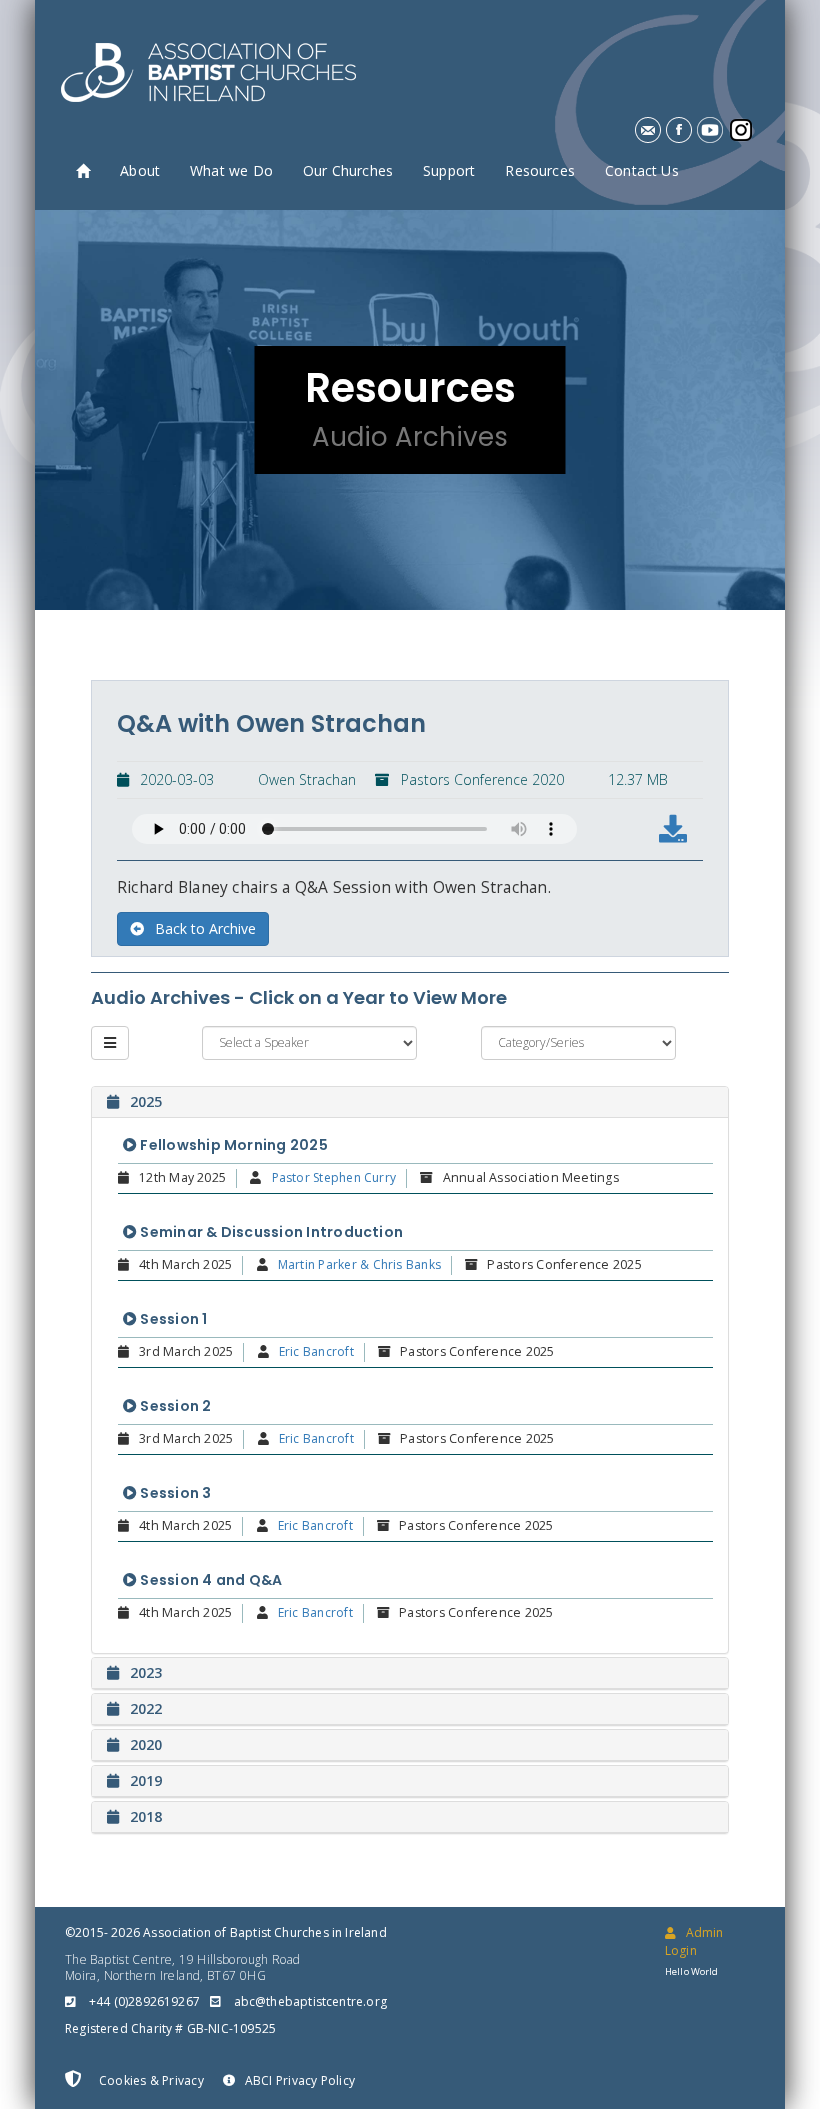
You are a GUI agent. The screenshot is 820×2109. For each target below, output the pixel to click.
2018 (146, 1816)
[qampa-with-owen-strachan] (673, 829)
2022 (146, 1708)
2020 (146, 1744)
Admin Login (694, 1941)
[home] (83, 171)
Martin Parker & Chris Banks (359, 1264)
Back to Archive (205, 928)
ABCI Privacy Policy (300, 2080)
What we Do (231, 170)
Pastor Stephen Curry (334, 1177)
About (140, 170)
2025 (146, 1101)
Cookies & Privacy (150, 2080)
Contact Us (642, 170)
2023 (146, 1672)
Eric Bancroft (316, 1351)
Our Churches (348, 170)
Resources (540, 170)
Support (449, 170)
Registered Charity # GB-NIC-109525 (170, 2028)
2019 (146, 1780)
